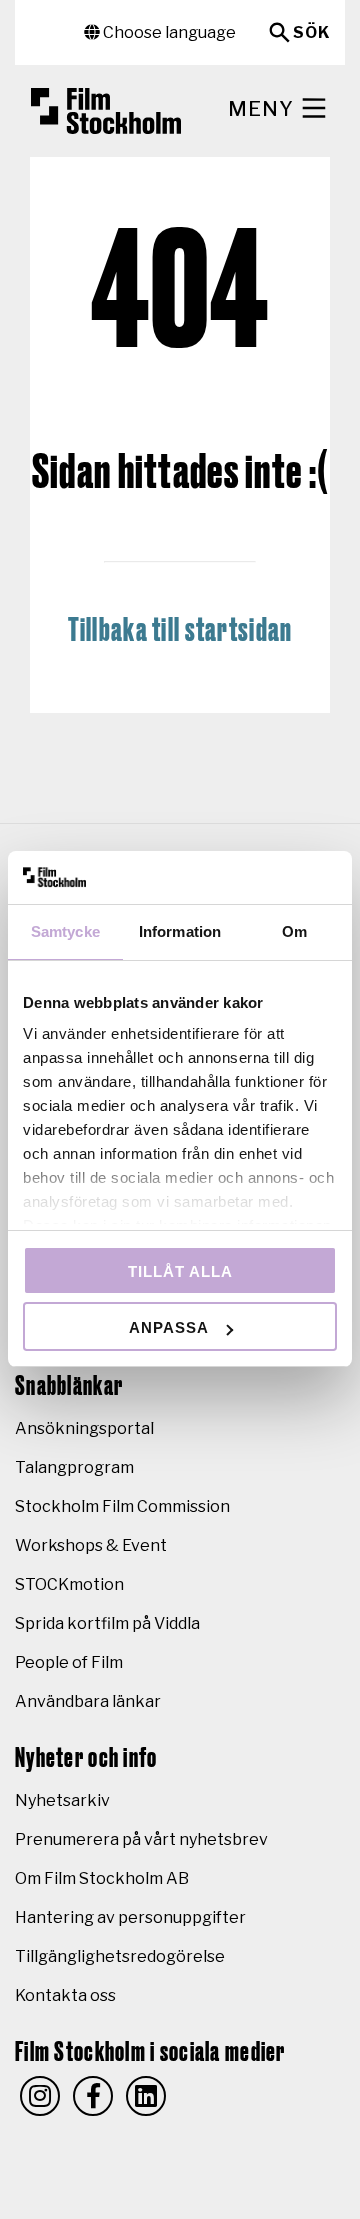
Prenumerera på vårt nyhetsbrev (141, 1839)
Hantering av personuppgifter (130, 1917)
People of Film (69, 1662)
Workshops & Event (91, 1545)
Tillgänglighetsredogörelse (120, 1956)
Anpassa (169, 1327)
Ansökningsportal (84, 1428)
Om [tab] (294, 931)
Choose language (168, 32)
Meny (263, 109)
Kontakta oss (65, 1995)
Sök (311, 32)
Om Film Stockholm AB (102, 1878)
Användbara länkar (88, 1701)
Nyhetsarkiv (62, 1800)
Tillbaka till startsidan (180, 631)
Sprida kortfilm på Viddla (107, 1623)
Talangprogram (74, 1467)
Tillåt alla (180, 1271)
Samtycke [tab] (65, 931)
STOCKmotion (69, 1584)
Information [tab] (180, 931)
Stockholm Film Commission (122, 1506)
